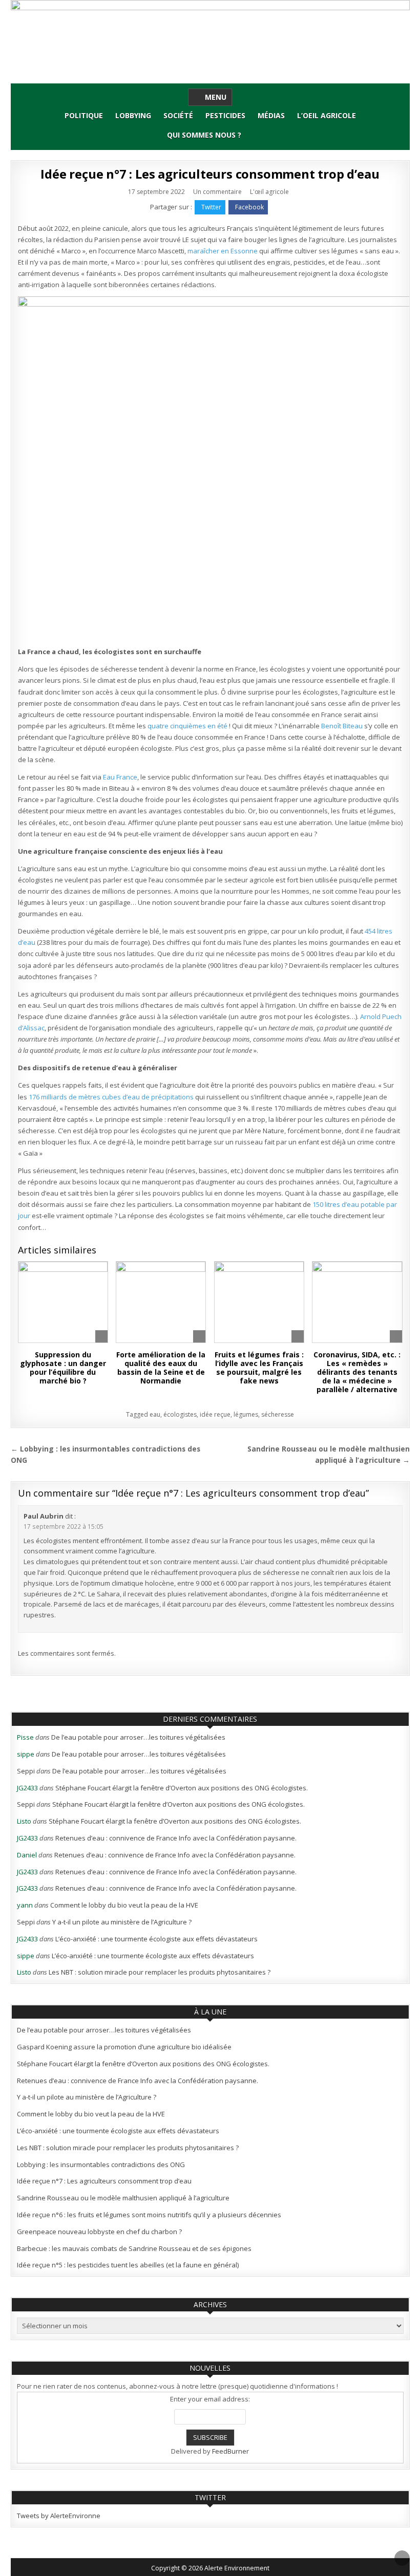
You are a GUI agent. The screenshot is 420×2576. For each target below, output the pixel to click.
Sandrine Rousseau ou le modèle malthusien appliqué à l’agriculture (123, 2198)
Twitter (211, 207)
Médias (271, 115)
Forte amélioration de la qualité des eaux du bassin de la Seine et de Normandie (161, 1367)
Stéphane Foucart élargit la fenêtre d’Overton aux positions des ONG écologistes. (182, 1788)
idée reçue (215, 1414)
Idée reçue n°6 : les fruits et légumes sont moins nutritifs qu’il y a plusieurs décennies (149, 2215)
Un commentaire (217, 192)
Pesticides (225, 115)
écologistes (180, 1414)
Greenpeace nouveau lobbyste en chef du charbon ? (99, 2232)
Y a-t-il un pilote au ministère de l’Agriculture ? (122, 1922)
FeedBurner (230, 2451)
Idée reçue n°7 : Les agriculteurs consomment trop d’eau (210, 174)
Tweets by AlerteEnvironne (59, 2516)
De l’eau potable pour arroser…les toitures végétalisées (138, 1737)
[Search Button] (254, 132)
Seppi (26, 1771)
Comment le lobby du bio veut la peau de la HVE (124, 1905)
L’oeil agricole (327, 115)
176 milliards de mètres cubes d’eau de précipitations (111, 1097)
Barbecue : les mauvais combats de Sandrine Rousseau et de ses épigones (134, 2248)
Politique (84, 115)
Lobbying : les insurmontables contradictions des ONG (101, 2164)
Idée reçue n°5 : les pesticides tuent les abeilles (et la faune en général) (128, 2265)
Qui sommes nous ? (204, 135)
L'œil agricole (269, 192)
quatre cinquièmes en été (188, 726)
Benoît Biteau (342, 726)
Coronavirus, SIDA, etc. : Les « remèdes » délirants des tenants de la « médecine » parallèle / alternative (357, 1372)
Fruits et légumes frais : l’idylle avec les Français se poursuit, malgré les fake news (259, 1367)
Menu (216, 97)
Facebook (249, 207)
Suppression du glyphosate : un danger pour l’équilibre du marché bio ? (63, 1367)
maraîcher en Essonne (223, 251)
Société (178, 115)
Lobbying (133, 115)
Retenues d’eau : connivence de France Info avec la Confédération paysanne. (176, 1838)
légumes (246, 1414)
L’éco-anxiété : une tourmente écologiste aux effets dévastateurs (156, 1939)
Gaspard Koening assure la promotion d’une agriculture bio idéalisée (124, 2047)
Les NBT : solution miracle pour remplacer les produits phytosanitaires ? (160, 1972)
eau (155, 1414)
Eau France (120, 777)
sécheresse (278, 1414)
